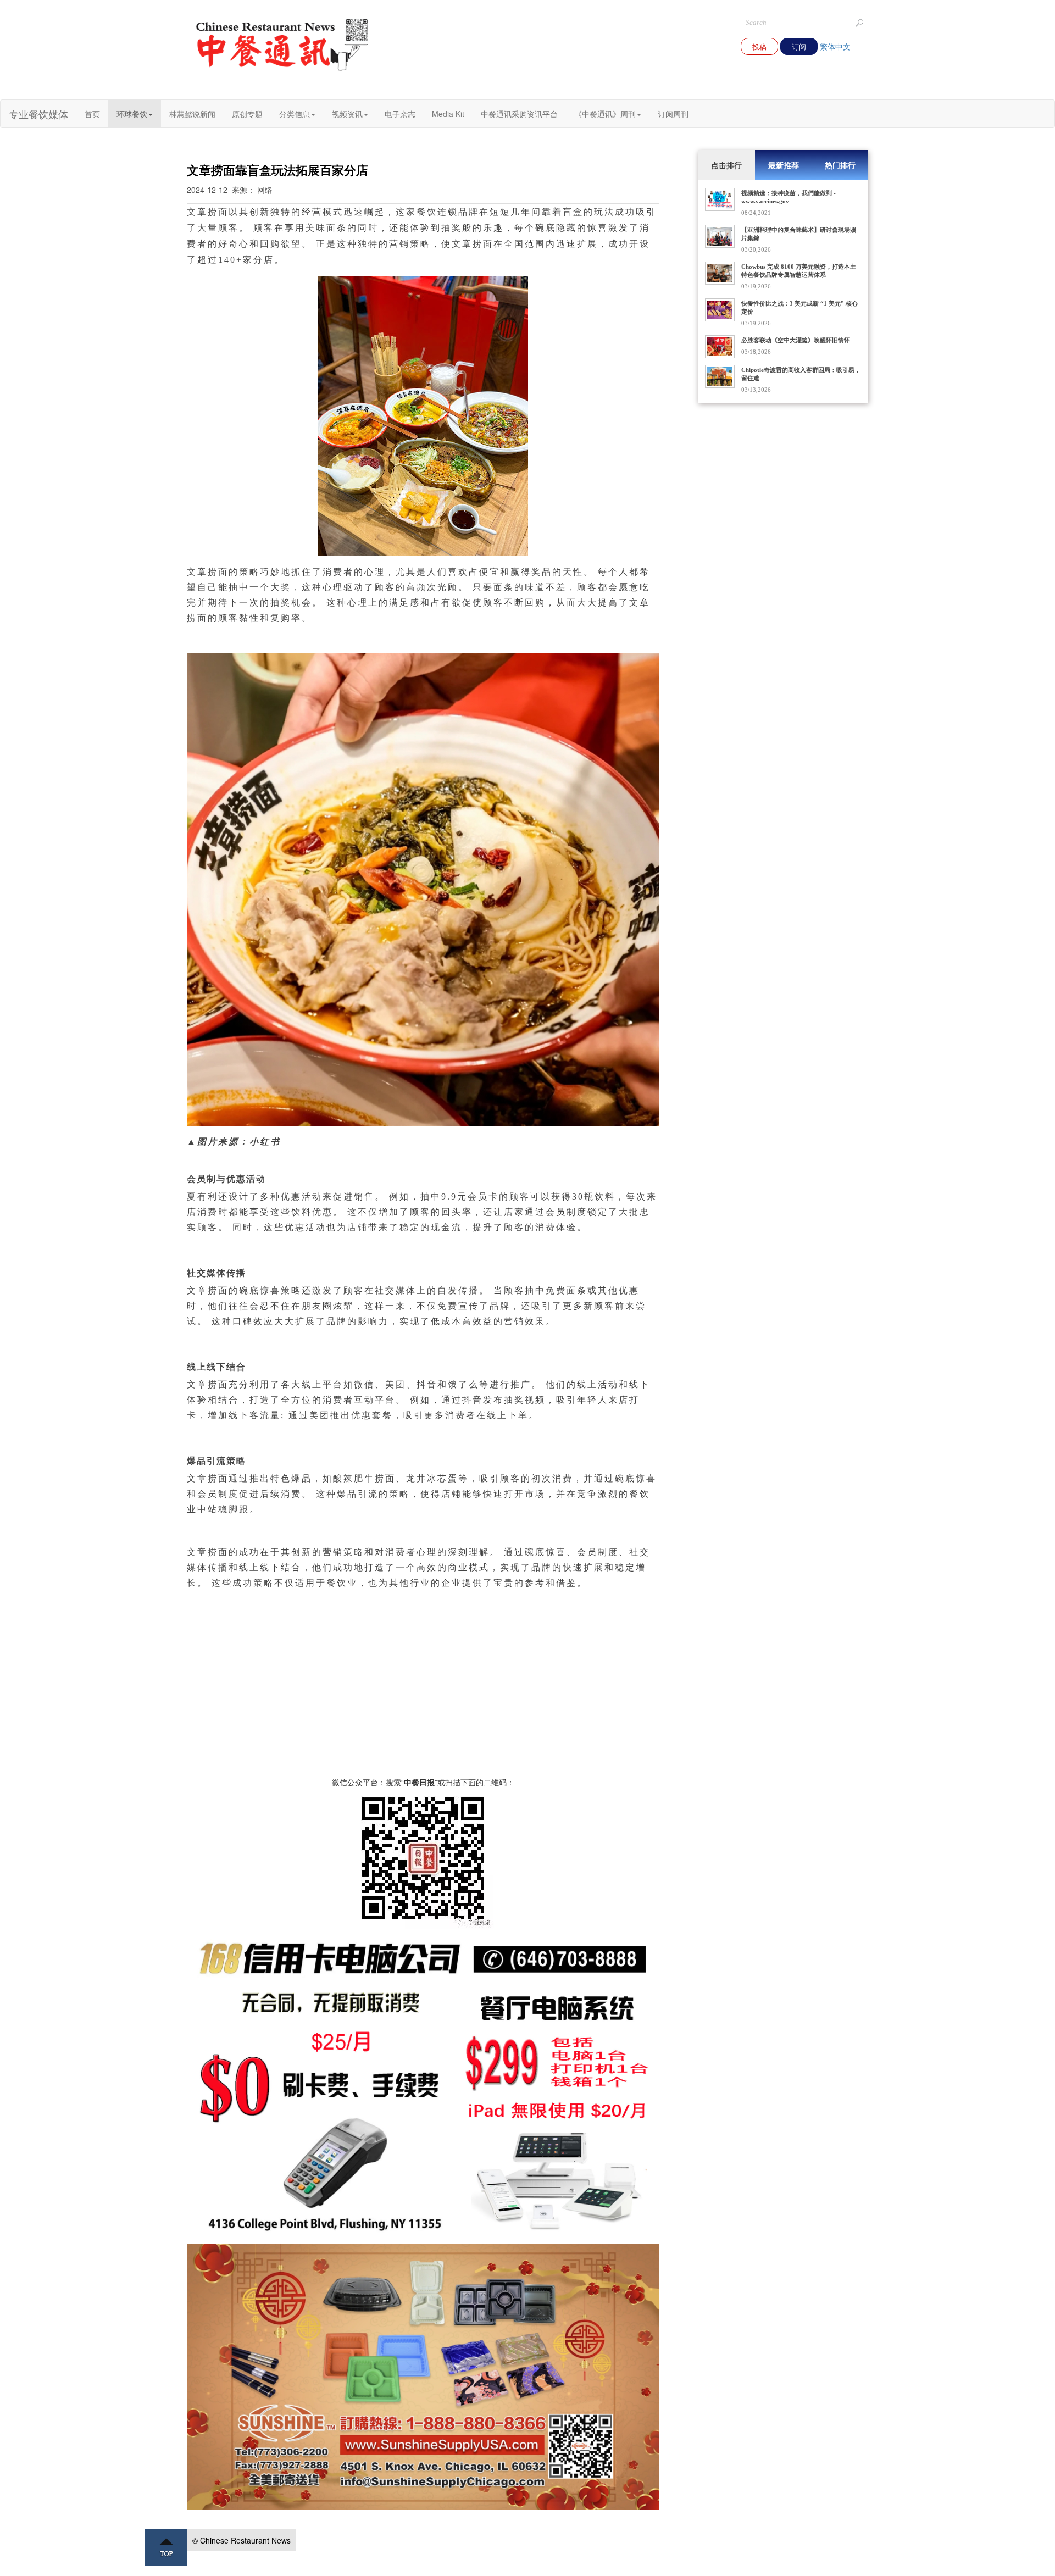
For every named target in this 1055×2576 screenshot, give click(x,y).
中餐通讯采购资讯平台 (519, 114)
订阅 (799, 46)
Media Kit (448, 114)
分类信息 (295, 114)
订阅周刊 (673, 114)
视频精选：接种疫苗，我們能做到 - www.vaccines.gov (789, 197)
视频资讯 (347, 114)
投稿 (759, 46)
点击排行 (726, 165)
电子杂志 (400, 114)
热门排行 (840, 165)
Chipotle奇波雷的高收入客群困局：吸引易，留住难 (801, 374)
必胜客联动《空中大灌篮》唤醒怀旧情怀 (796, 340)
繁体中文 (835, 46)
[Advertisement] (423, 1700)
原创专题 (247, 114)
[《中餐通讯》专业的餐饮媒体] (283, 44)
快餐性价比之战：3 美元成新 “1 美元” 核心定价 (799, 307)
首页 (92, 114)
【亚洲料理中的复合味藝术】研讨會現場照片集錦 (799, 234)
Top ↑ (166, 2547)
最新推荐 (784, 165)
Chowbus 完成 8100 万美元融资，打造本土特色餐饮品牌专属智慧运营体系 (799, 271)
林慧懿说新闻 (192, 114)
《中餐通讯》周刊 (605, 114)
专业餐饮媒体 (38, 114)
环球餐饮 (132, 114)
